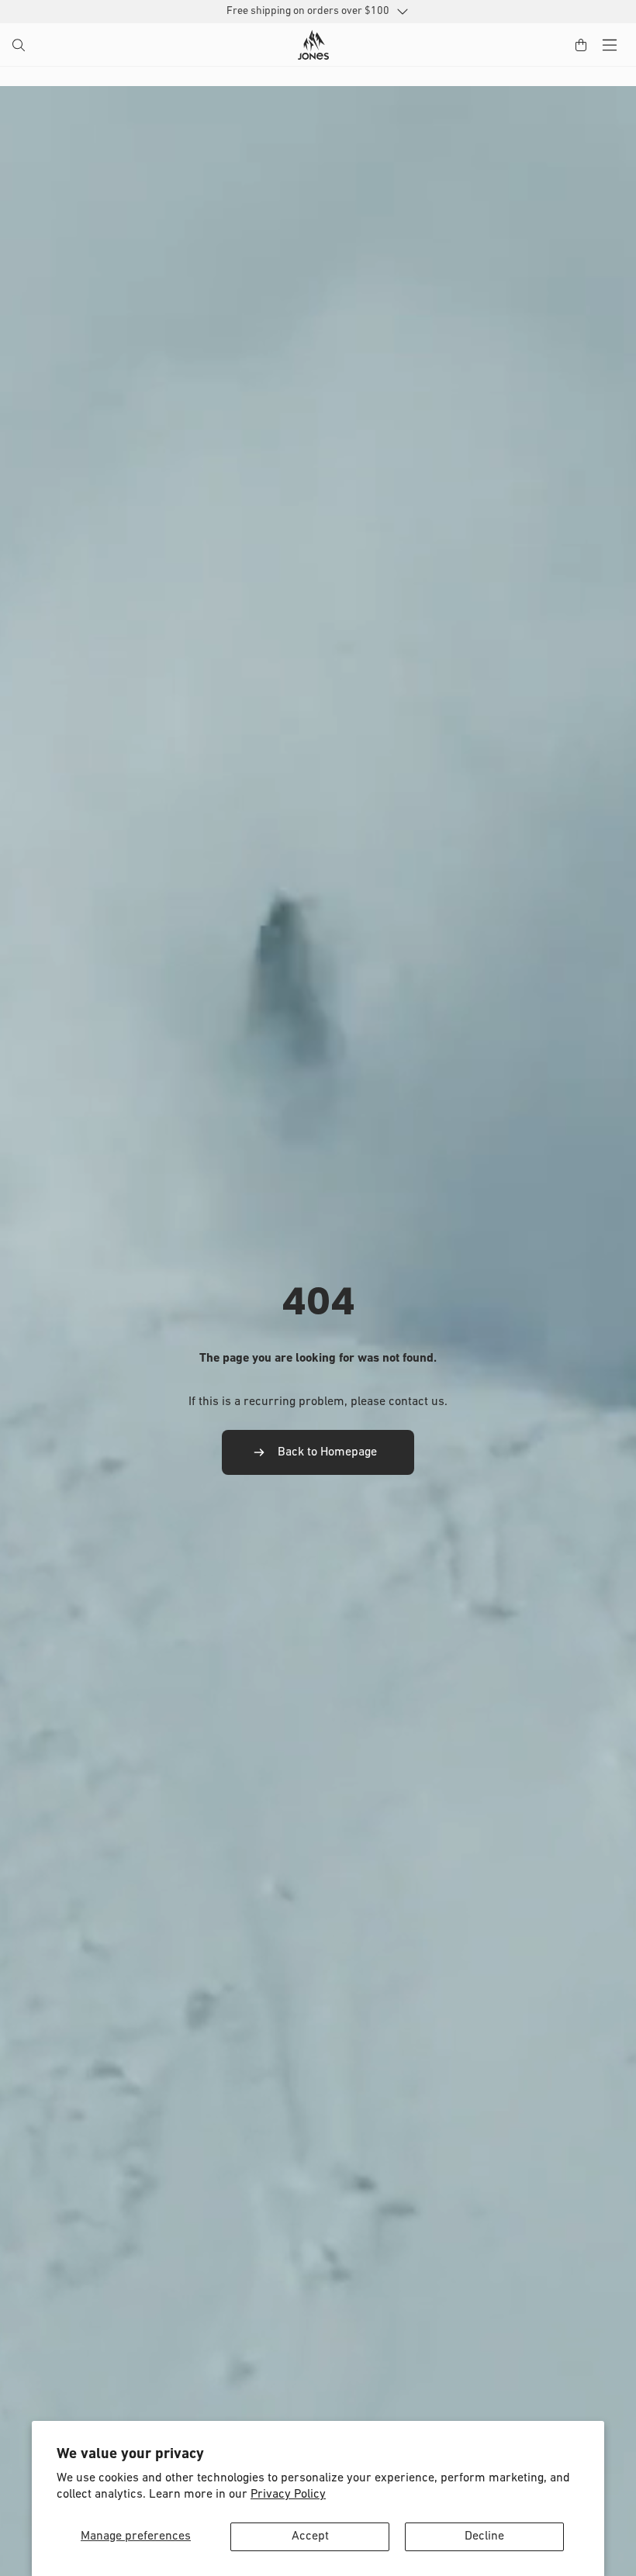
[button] (20, 47)
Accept (310, 2536)
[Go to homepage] (313, 45)
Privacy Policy (288, 2495)
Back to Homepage (327, 1452)
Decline (484, 2536)
